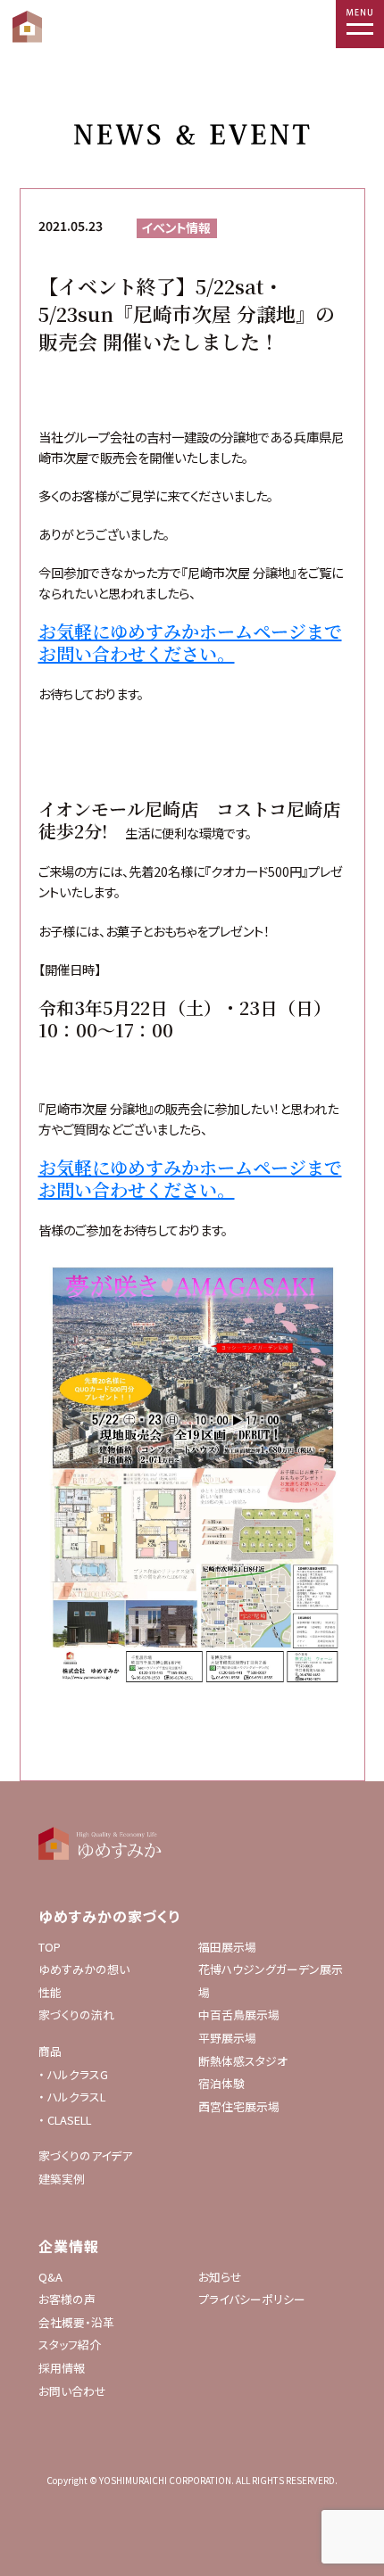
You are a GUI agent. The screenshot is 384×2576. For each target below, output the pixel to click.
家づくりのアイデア (85, 2155)
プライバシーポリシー (252, 2299)
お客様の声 (67, 2299)
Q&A (50, 2277)
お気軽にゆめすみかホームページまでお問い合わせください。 (190, 642)
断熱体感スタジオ (243, 2061)
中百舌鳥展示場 (239, 2015)
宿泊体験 (221, 2083)
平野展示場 (227, 2038)
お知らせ (220, 2277)
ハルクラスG (78, 2074)
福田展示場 (227, 1947)
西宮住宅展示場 (239, 2106)
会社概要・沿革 (76, 2322)
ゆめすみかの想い (84, 1969)
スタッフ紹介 (70, 2345)
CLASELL (69, 2120)
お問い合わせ (72, 2391)
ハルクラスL (76, 2097)
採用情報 (62, 2368)
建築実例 (62, 2179)
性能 (50, 1992)
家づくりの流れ (76, 2015)
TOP (50, 1947)
